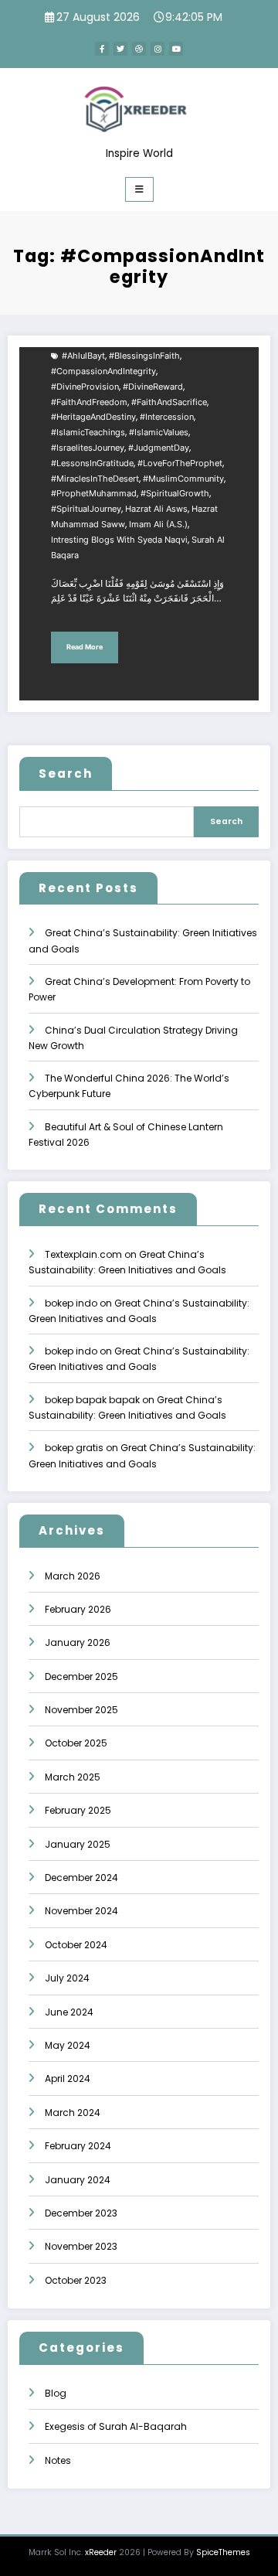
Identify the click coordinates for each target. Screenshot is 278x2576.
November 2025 (81, 1710)
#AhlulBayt (83, 356)
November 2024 (81, 1911)
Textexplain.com (83, 1254)
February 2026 (78, 1609)
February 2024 (78, 2146)
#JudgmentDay (159, 448)
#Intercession (167, 417)
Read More (85, 647)
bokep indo (71, 1303)
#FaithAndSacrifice (169, 402)
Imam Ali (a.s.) (158, 525)
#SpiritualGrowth (175, 494)
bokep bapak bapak (92, 1400)
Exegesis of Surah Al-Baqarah (116, 2426)
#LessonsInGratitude (92, 463)
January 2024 (78, 2180)
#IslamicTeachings (88, 433)
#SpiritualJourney (86, 509)
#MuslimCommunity (183, 479)
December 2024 (81, 1877)
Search (66, 773)
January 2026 (78, 1642)
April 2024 (68, 2079)
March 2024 (73, 2113)
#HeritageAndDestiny (93, 417)
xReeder (101, 2552)
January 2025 (78, 1844)
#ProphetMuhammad (94, 494)
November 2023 (81, 2246)
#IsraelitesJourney (88, 448)
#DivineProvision (85, 387)
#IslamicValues (159, 433)
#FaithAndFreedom (89, 402)
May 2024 (68, 2045)
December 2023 (81, 2213)
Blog (56, 2393)
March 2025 (73, 1777)
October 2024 (76, 1945)
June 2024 (69, 2012)
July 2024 (67, 1978)
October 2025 (76, 1743)
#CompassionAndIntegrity (103, 371)
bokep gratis (74, 1448)
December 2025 (81, 1676)
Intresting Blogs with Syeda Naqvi (119, 540)
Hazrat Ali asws (156, 509)
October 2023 (76, 2280)
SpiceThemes (223, 2552)
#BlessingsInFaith (144, 356)
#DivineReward (153, 387)
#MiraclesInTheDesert (95, 479)
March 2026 (73, 1576)
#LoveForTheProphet (180, 463)
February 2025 (78, 1810)
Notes (58, 2460)
